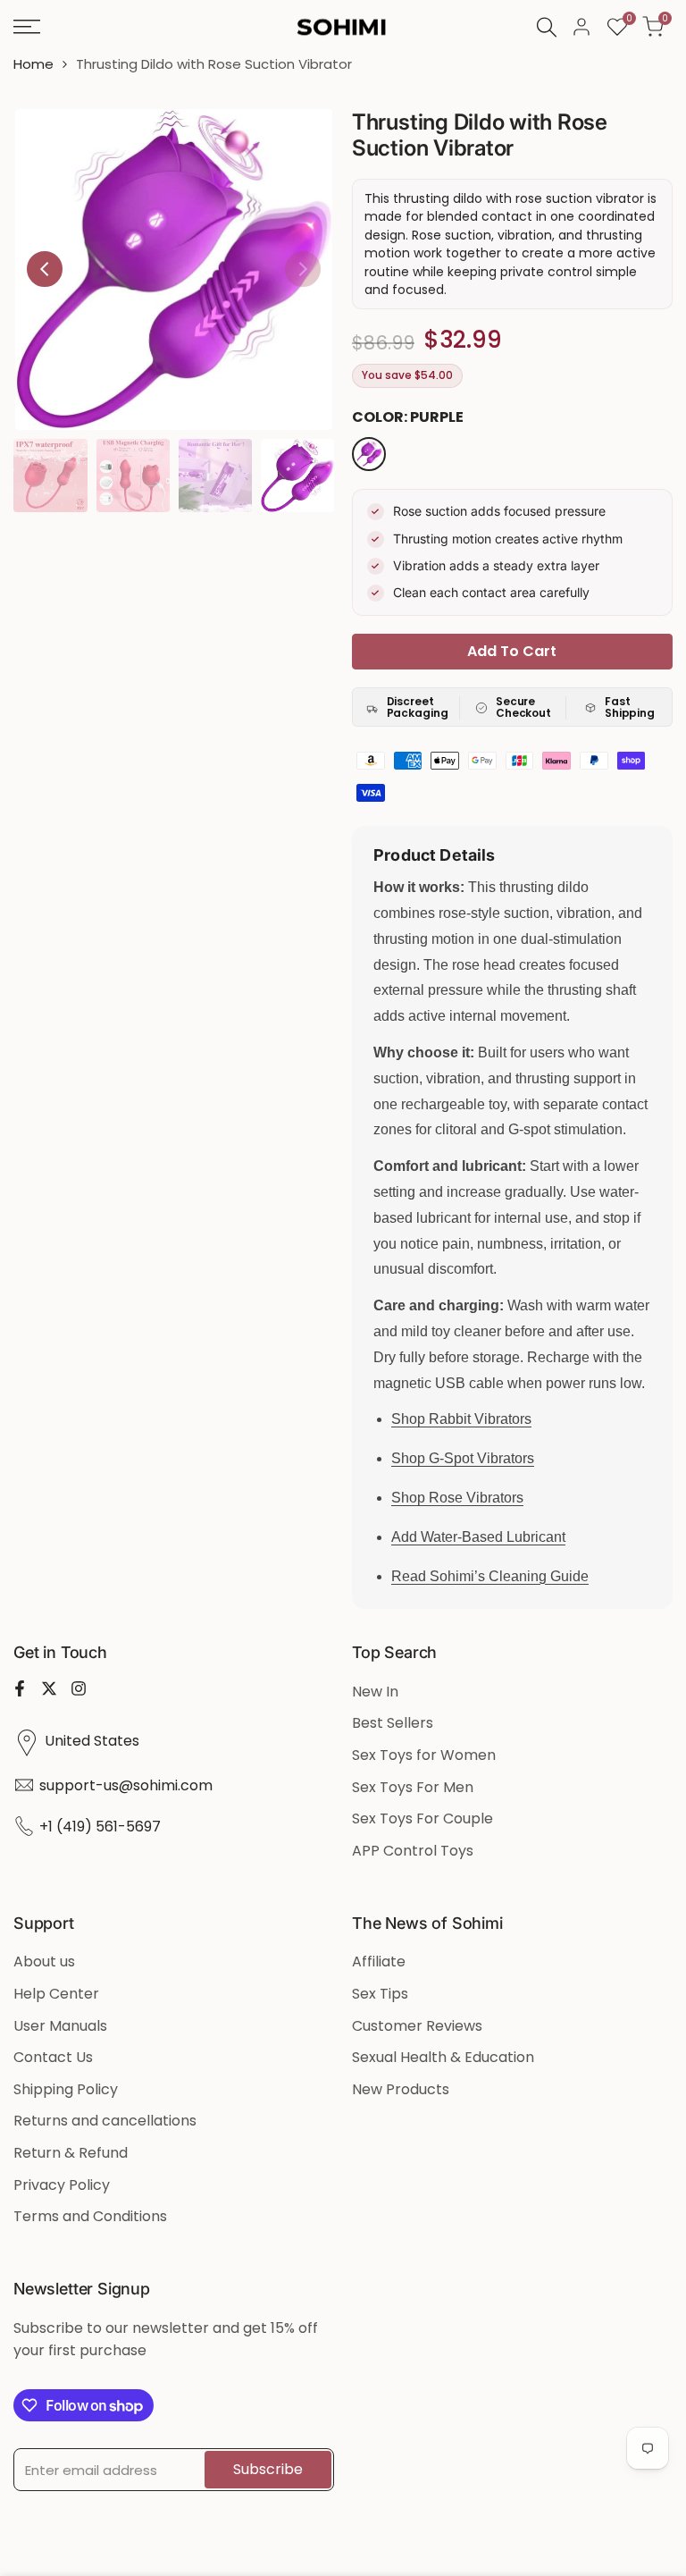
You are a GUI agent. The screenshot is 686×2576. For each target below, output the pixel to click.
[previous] (45, 269)
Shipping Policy (66, 2089)
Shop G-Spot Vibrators (463, 1458)
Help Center (56, 1994)
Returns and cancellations (105, 2121)
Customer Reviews (417, 2026)
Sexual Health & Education (443, 2057)
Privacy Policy (62, 2185)
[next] (303, 269)
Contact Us (53, 2057)
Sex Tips (380, 1994)
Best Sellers (393, 1723)
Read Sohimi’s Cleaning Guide (490, 1576)
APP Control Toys (413, 1851)
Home (33, 64)
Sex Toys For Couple (422, 1818)
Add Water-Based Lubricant (478, 1537)
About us (44, 1961)
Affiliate (379, 1961)
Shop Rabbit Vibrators (461, 1419)
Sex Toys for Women (424, 1755)
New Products (401, 2089)
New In (375, 1692)
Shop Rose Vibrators (457, 1498)
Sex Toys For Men (413, 1787)
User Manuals (60, 2026)
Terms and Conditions (90, 2216)
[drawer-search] (547, 27)
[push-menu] (27, 27)
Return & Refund (71, 2153)
